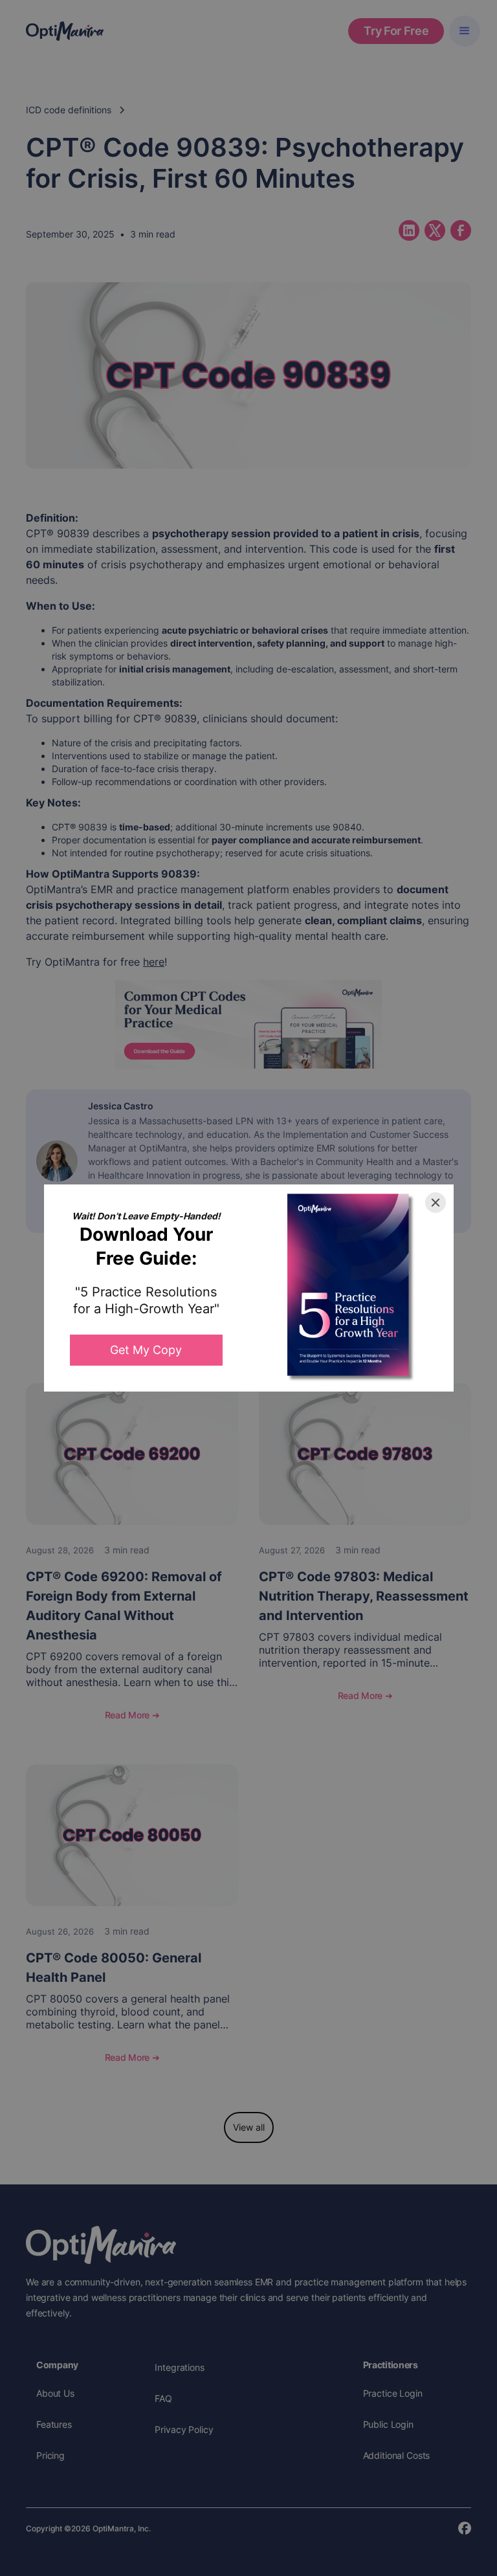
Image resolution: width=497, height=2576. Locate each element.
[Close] (436, 1203)
